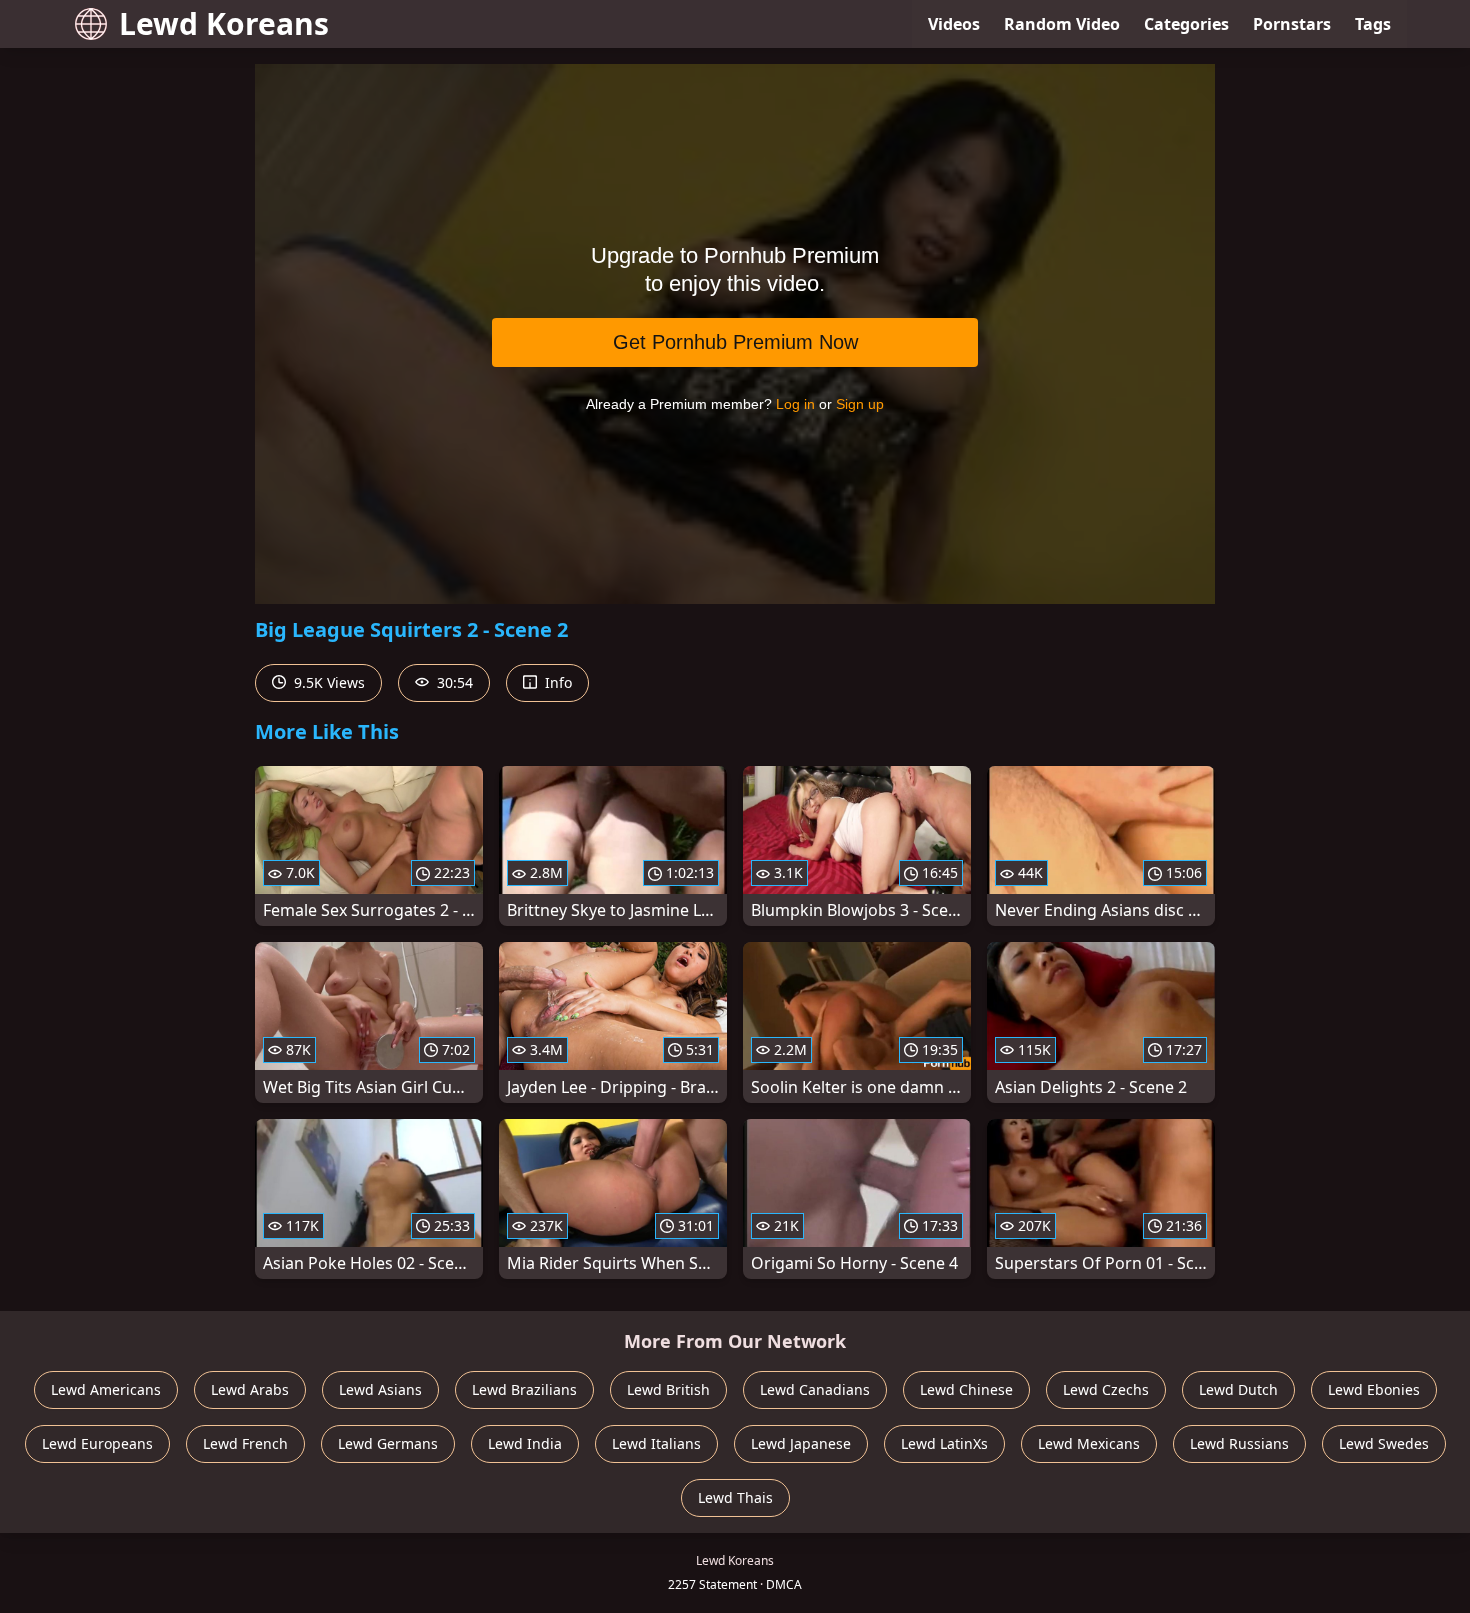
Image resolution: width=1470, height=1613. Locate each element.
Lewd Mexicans (1089, 1443)
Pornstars (1292, 24)
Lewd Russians (1239, 1443)
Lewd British (668, 1389)
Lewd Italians (656, 1443)
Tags (1373, 24)
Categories (1186, 24)
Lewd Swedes (1384, 1443)
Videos (954, 24)
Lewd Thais (735, 1497)
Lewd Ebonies (1374, 1389)
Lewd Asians (380, 1389)
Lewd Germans (388, 1443)
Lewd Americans (106, 1389)
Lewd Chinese (966, 1389)
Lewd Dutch (1238, 1389)
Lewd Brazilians (524, 1389)
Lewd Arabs (250, 1389)
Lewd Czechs (1106, 1389)
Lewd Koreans (224, 23)
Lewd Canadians (815, 1389)
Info (556, 682)
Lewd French (245, 1443)
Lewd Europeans (97, 1443)
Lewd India (525, 1443)
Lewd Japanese (801, 1443)
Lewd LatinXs (944, 1443)
